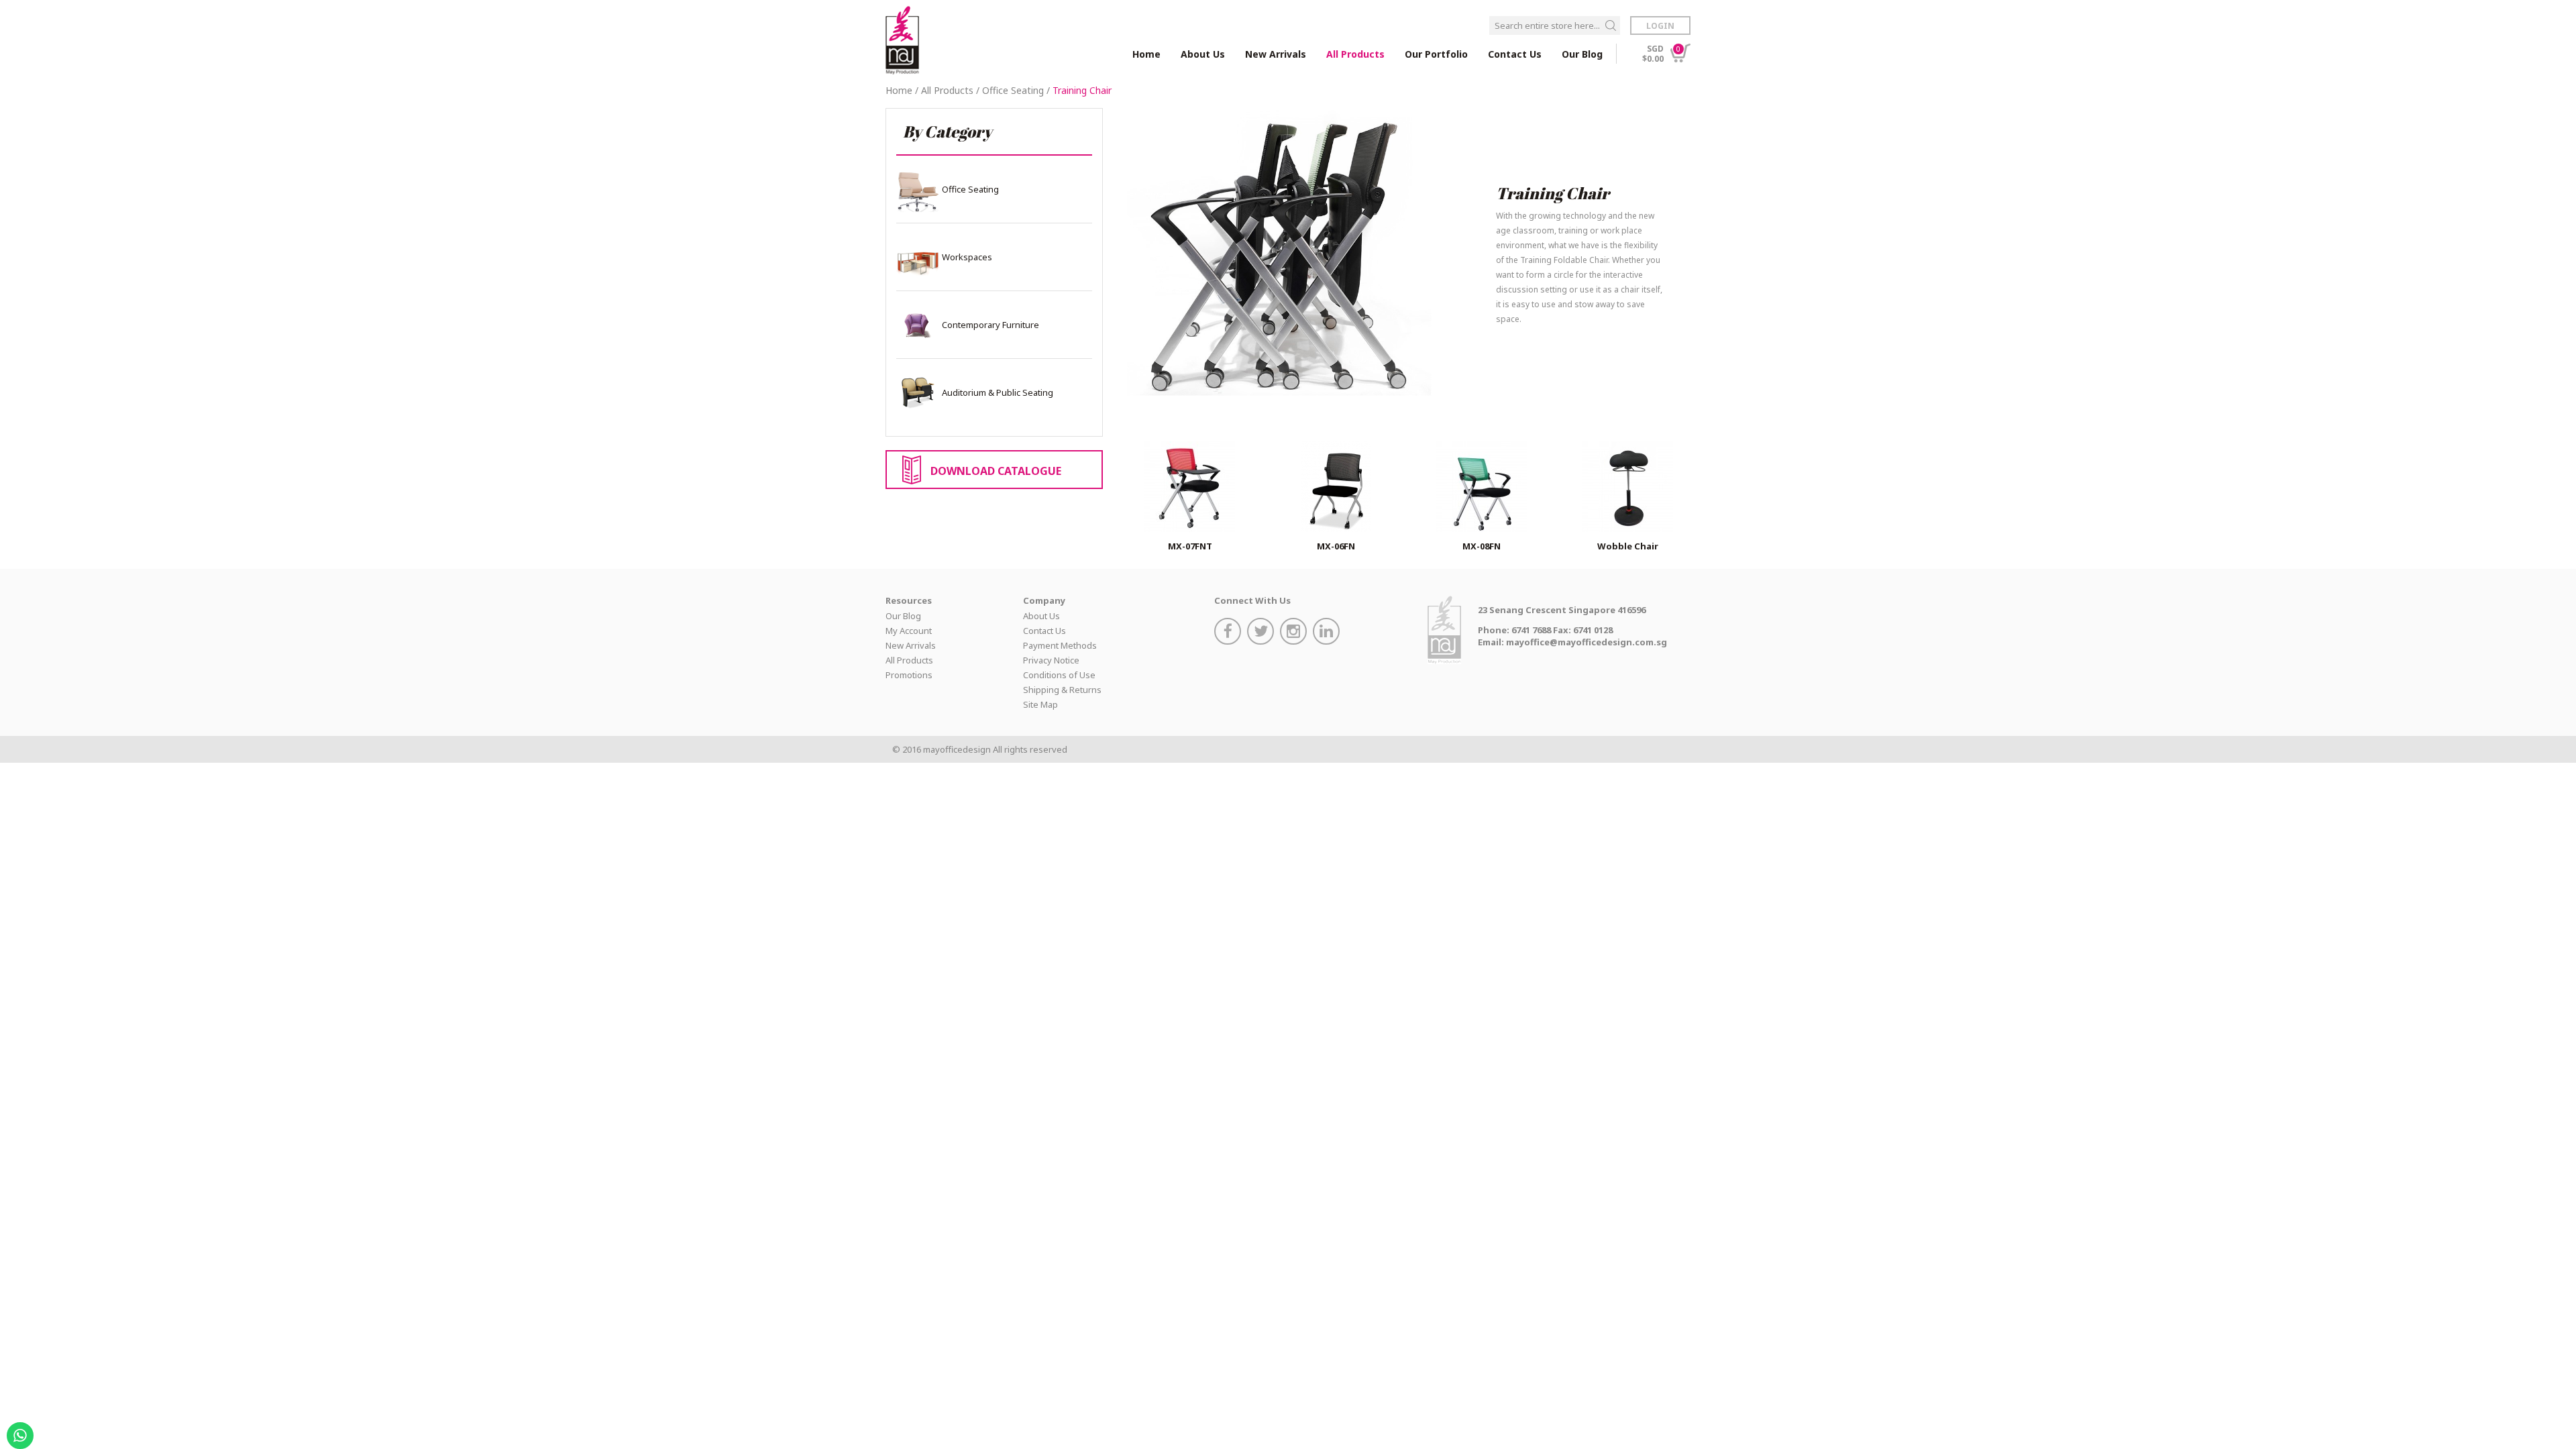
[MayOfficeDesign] (902, 40)
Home (1146, 54)
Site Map (1040, 704)
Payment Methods (1060, 645)
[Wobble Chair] (1628, 487)
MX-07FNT (1190, 546)
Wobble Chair (1628, 546)
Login (1660, 26)
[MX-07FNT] (1190, 487)
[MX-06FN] (1336, 487)
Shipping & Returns (1062, 690)
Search (1611, 25)
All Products (947, 90)
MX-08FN (1482, 546)
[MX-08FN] (1482, 487)
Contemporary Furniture (989, 325)
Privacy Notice (1051, 660)
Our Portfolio (1436, 54)
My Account (909, 631)
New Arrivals (1276, 54)
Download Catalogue (996, 471)
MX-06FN (1336, 546)
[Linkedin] (1328, 633)
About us (1203, 54)
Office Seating (1013, 90)
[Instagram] (1295, 633)
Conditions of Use (1059, 675)
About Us (1041, 616)
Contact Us (1515, 54)
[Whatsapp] (22, 1431)
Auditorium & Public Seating (997, 392)
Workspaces (966, 257)
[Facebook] (1229, 633)
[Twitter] (1262, 633)
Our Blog (1582, 54)
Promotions (909, 675)
